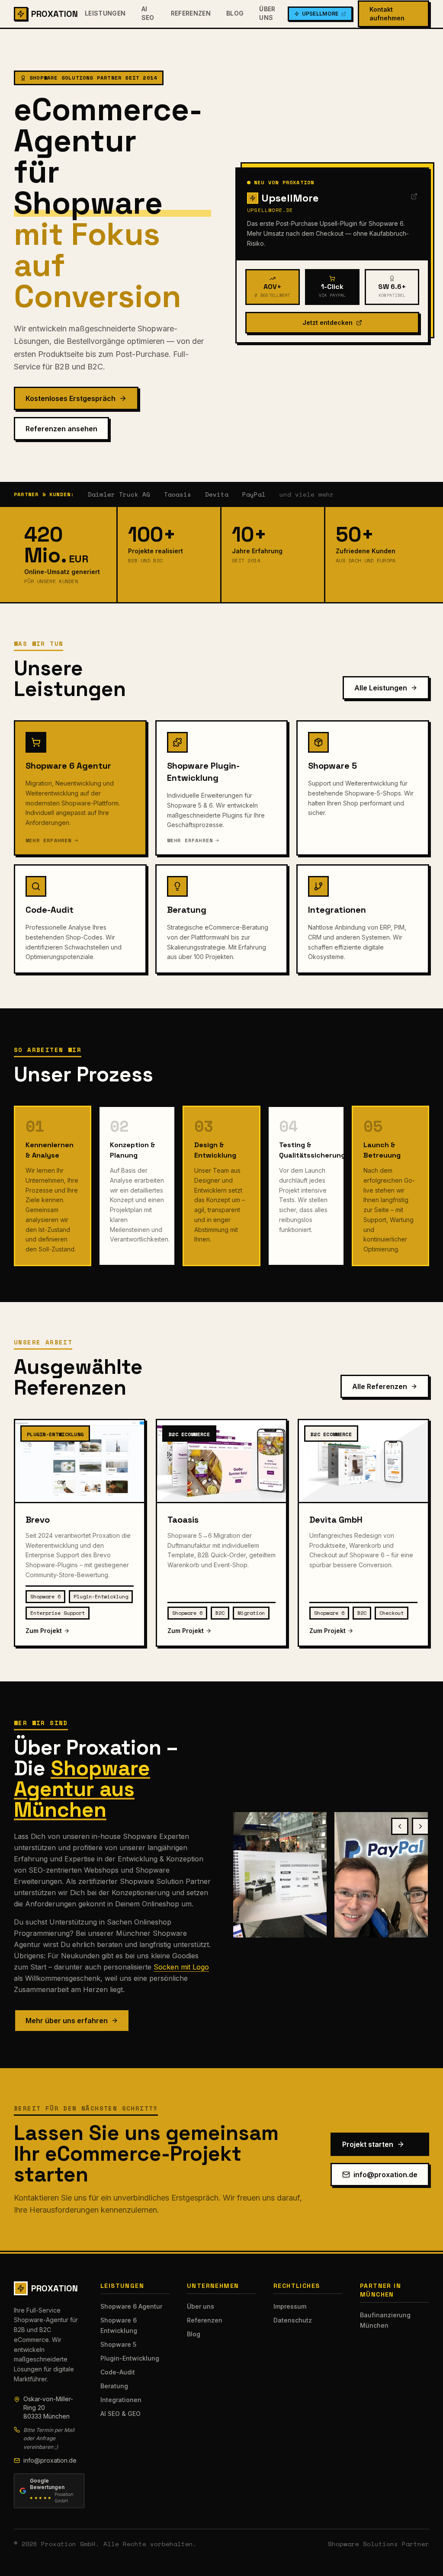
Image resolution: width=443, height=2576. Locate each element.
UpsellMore (320, 14)
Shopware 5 (118, 2344)
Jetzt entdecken (327, 322)
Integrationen (121, 2400)
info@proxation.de (385, 2175)
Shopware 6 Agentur (131, 2306)
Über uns (267, 13)
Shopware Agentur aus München (82, 1789)
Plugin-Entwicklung (130, 2358)
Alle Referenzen (380, 1386)
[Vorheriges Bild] (400, 1826)
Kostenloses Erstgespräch (71, 398)
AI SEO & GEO (120, 2414)
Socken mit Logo (181, 1967)
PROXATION (55, 14)
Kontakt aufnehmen (387, 14)
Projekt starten (368, 2144)
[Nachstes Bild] (421, 1826)
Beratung (114, 2386)
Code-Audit (118, 2372)
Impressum (290, 2306)
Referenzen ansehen (61, 429)
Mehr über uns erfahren (67, 2021)
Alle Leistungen (381, 688)
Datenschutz (293, 2320)
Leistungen (105, 13)
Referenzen (191, 13)
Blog (235, 13)
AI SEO (148, 13)
